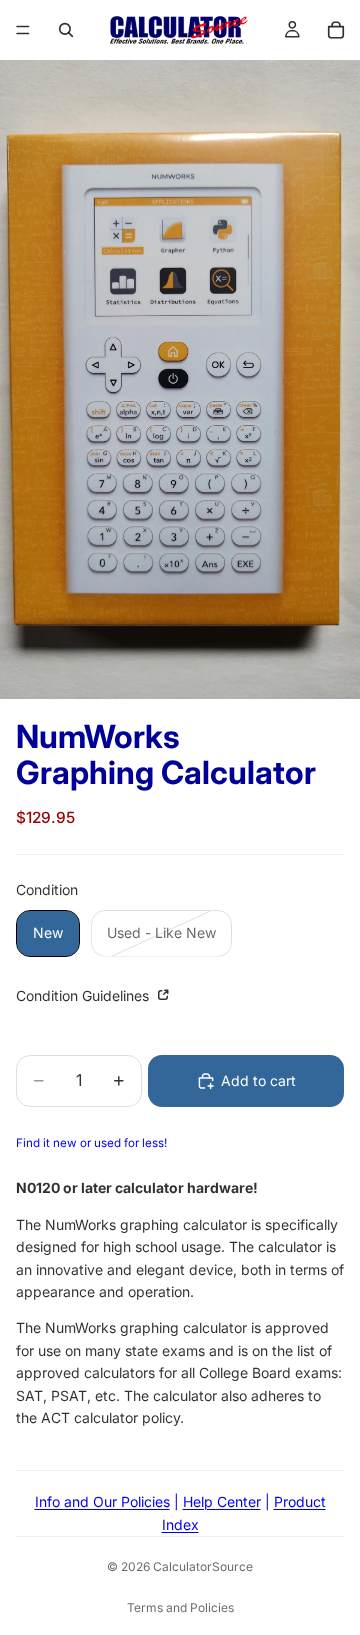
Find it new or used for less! (91, 1143)
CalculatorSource (203, 1566)
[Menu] (23, 30)
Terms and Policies (180, 1607)
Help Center (222, 1501)
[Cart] (336, 30)
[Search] (66, 30)
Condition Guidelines (84, 995)
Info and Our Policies (102, 1501)
